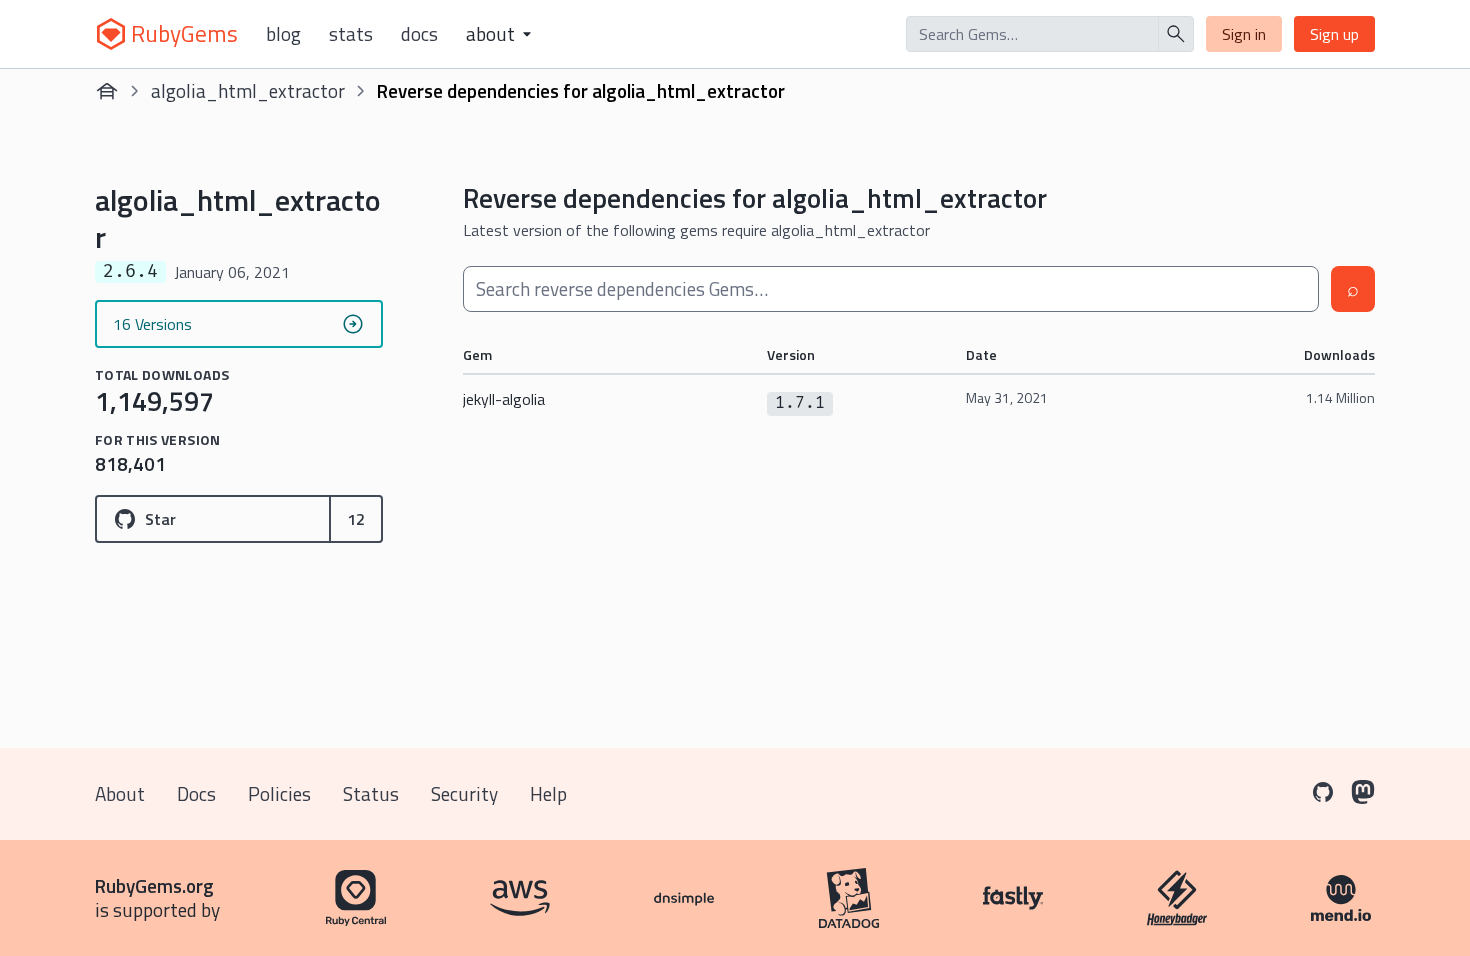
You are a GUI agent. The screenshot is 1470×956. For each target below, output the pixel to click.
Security (464, 793)
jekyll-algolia (504, 399)
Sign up (1334, 34)
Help (548, 793)
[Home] (107, 91)
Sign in (1244, 34)
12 (356, 519)
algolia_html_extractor (248, 90)
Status (371, 793)
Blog (283, 34)
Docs (419, 34)
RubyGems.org (154, 885)
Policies (279, 793)
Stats (351, 34)
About (120, 793)
